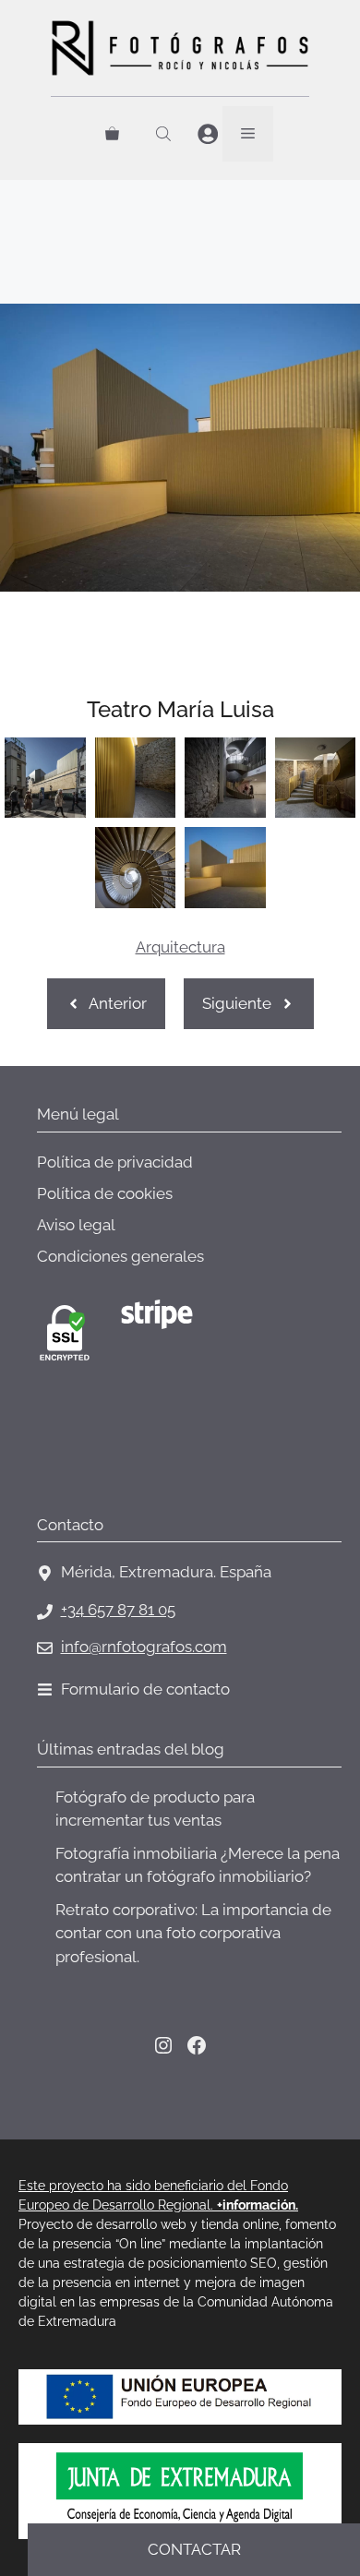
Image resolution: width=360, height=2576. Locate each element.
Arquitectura (180, 947)
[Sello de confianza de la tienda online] (106, 1464)
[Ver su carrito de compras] (112, 134)
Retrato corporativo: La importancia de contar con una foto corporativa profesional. (193, 1933)
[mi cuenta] (208, 134)
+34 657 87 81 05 (118, 1610)
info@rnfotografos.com (144, 1647)
